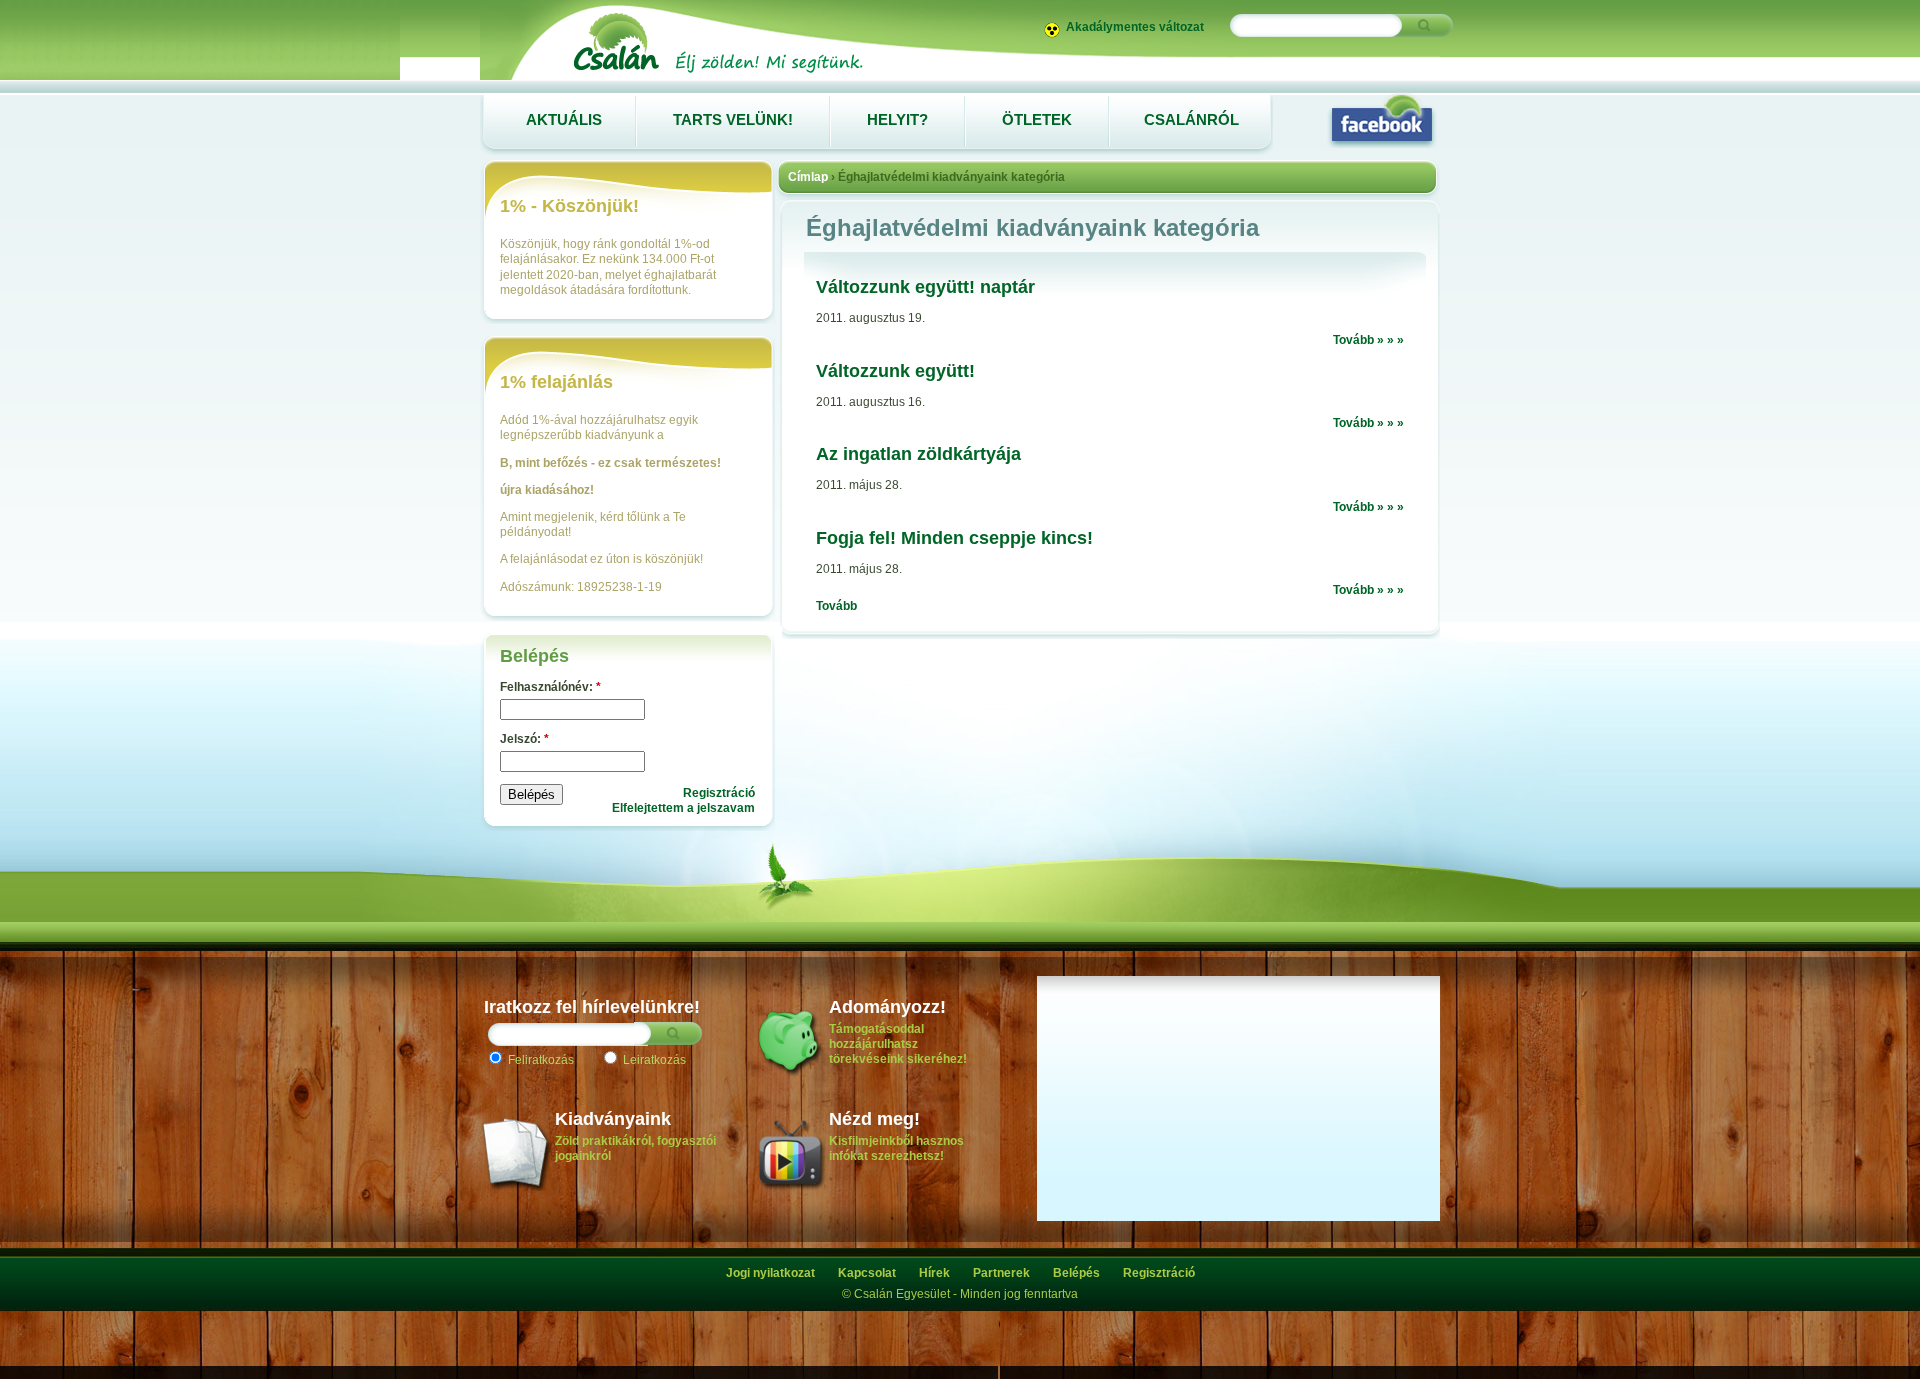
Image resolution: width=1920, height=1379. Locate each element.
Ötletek (1037, 119)
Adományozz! (887, 1007)
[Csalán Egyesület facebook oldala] (1382, 120)
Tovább (836, 606)
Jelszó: (524, 739)
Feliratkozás (539, 1060)
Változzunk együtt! (895, 371)
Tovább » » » (1368, 340)
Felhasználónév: (550, 687)
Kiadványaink (613, 1119)
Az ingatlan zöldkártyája (918, 454)
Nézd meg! (874, 1119)
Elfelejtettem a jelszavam (683, 808)
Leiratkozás (653, 1060)
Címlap (808, 177)
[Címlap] (717, 72)
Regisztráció (719, 793)
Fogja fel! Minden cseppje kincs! (954, 538)
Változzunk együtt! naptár (925, 287)
